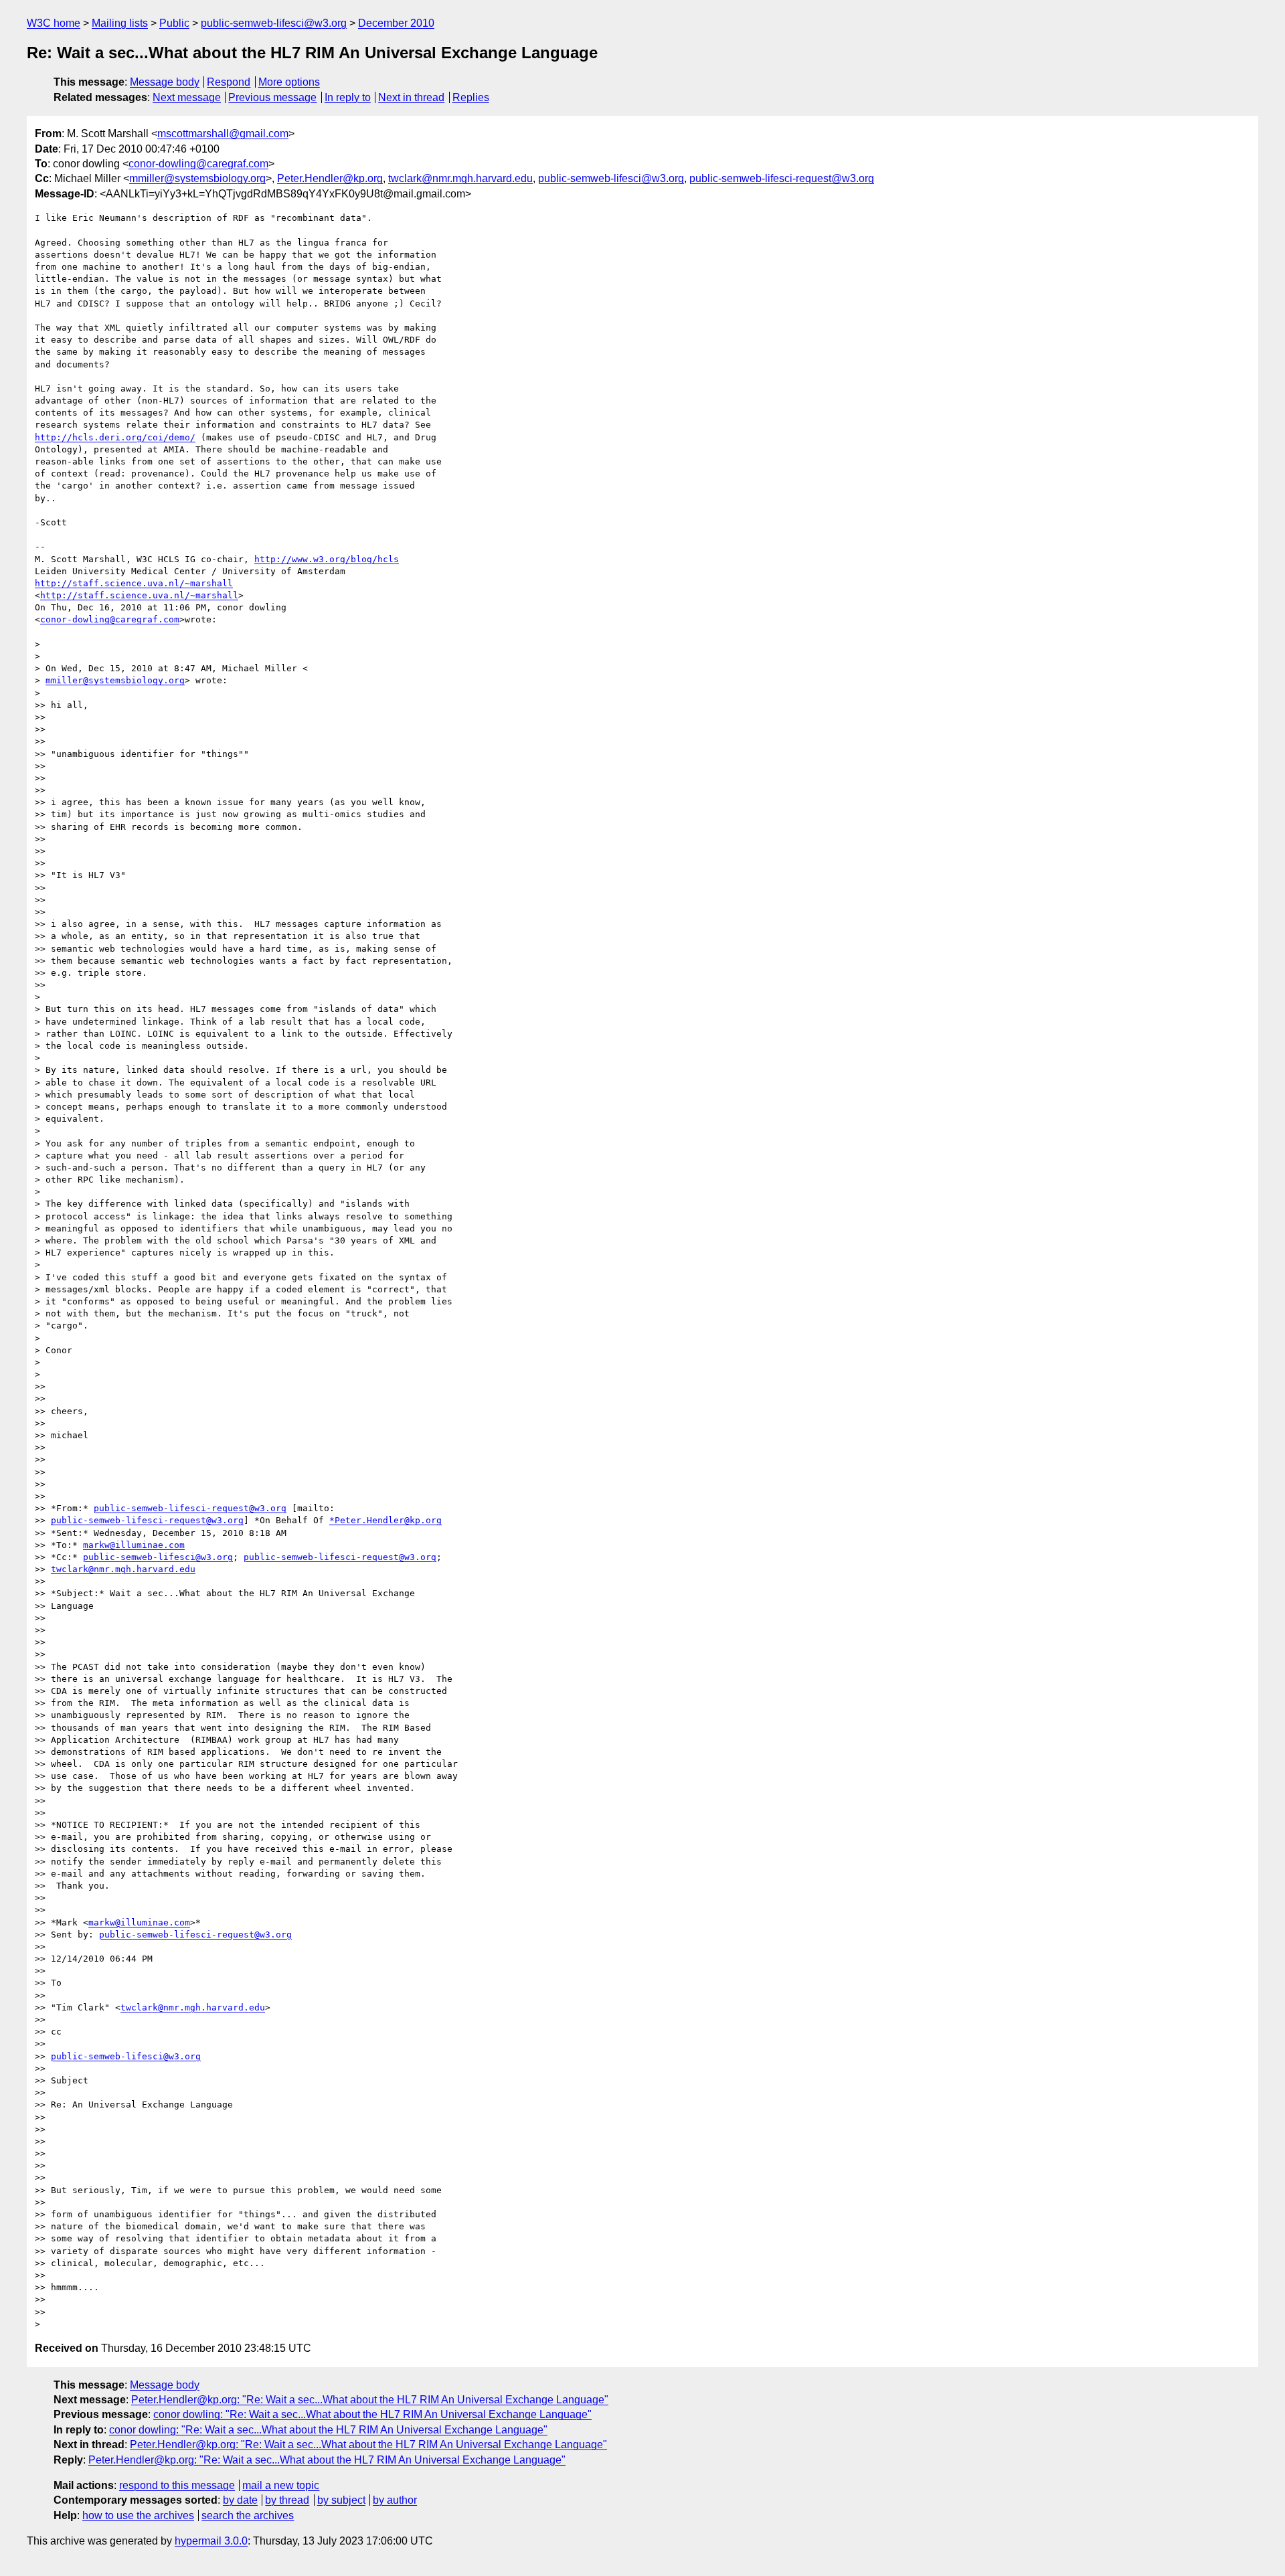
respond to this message (177, 2485)
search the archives (248, 2515)
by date (240, 2500)
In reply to (348, 97)
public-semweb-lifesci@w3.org (274, 23)
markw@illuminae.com (134, 1545)
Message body (165, 82)
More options (289, 82)
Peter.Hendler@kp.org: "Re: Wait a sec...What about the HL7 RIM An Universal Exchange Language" (370, 2400)
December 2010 (396, 23)
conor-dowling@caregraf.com (198, 164)
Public (174, 23)
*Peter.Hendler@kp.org (385, 1520)
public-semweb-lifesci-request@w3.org (782, 178)
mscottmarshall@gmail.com (223, 134)
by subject (341, 2500)
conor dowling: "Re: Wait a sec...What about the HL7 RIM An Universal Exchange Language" (372, 2414)
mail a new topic (281, 2485)
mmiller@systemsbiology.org (197, 178)
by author (395, 2500)
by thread (287, 2500)
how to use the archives (138, 2515)
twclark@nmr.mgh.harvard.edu (460, 178)
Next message (187, 97)
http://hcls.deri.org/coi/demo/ (115, 437)
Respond (229, 82)
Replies (471, 97)
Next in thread (411, 97)
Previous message (272, 97)
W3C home (54, 23)
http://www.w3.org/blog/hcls (327, 559)
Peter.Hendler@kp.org (330, 178)
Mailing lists (120, 23)
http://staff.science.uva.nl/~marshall (134, 583)
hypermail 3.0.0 (211, 2541)
